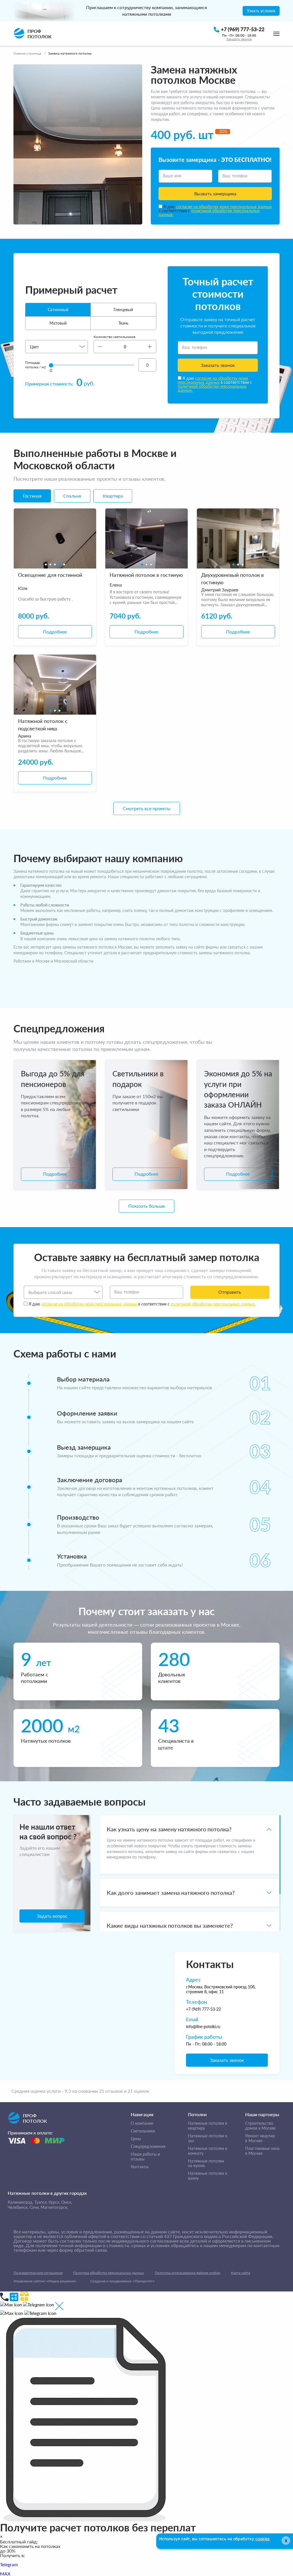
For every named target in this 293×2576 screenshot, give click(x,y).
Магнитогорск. (54, 2207)
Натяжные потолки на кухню (206, 2163)
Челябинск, (18, 2207)
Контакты (140, 2167)
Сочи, (34, 2207)
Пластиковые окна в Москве (262, 2151)
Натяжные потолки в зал (208, 2138)
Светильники (143, 2131)
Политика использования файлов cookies (188, 2273)
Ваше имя (172, 176)
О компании (142, 2123)
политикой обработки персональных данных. (209, 213)
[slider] (51, 365)
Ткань (123, 323)
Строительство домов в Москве (260, 2126)
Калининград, (20, 2202)
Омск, (67, 2202)
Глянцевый (123, 310)
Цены (136, 2139)
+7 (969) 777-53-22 (203, 2009)
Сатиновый (58, 310)
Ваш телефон (235, 176)
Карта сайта (240, 2273)
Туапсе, (41, 2202)
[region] (189, 1873)
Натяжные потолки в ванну (208, 2176)
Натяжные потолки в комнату (208, 2151)
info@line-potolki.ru (203, 2027)
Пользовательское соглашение (38, 2273)
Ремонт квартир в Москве (260, 2138)
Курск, (54, 2202)
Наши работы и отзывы (145, 2157)
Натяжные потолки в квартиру (208, 2126)
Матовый (58, 323)
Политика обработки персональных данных (109, 2273)
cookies (263, 2539)
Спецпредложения (148, 2146)
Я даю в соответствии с (215, 211)
